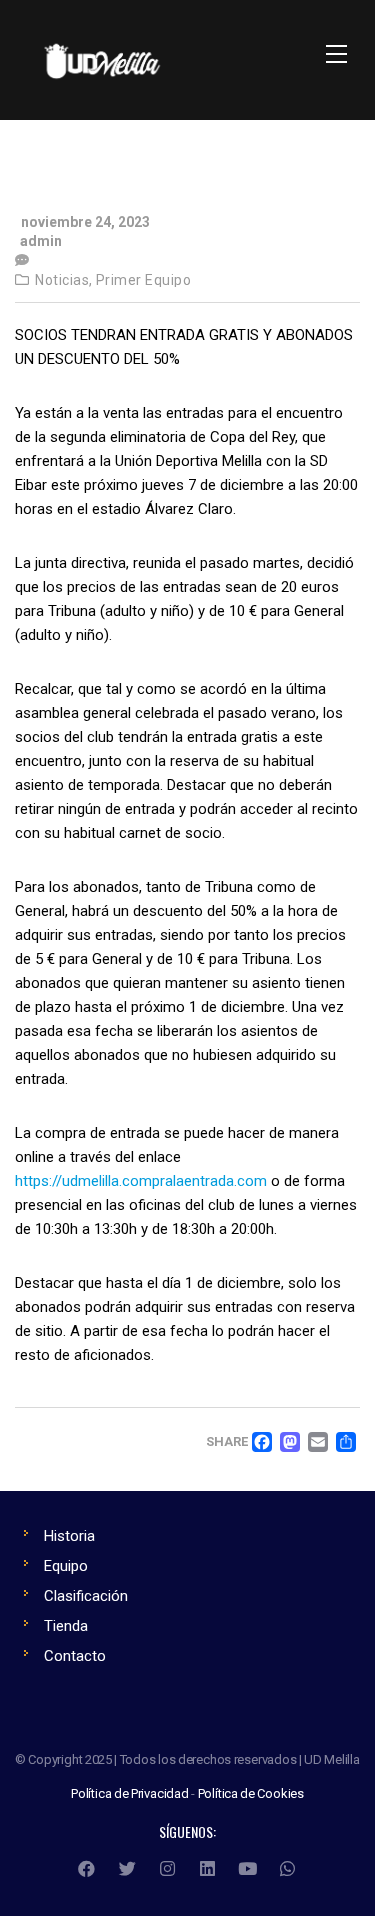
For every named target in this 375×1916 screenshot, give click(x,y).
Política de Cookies (251, 1793)
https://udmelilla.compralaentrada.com (141, 1181)
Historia (69, 1536)
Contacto (75, 1656)
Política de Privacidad (130, 1793)
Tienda (66, 1626)
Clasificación (86, 1596)
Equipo (66, 1566)
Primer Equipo (144, 280)
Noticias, (64, 280)
